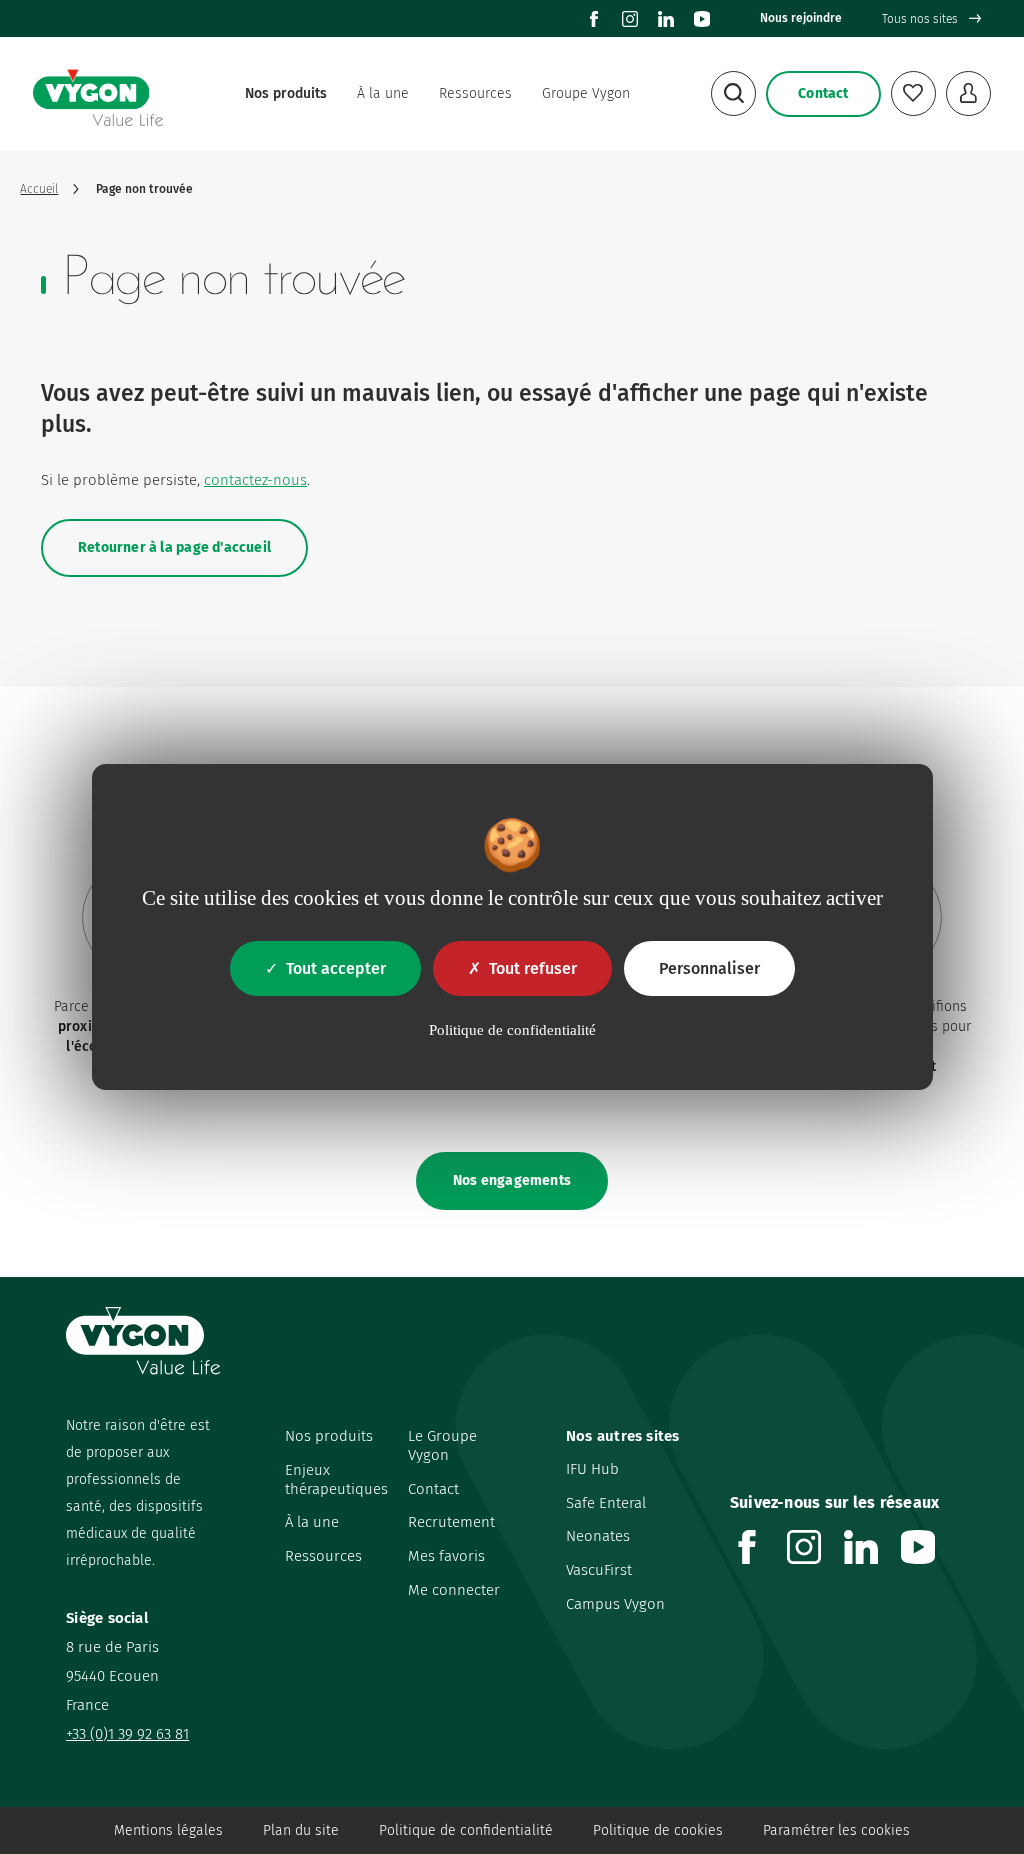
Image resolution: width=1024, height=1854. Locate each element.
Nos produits (286, 93)
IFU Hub (592, 1469)
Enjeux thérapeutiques (336, 1479)
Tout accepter (336, 968)
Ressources (475, 93)
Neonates (598, 1536)
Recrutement (451, 1522)
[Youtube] (702, 19)
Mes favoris (446, 1556)
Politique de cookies (658, 1830)
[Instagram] (630, 19)
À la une (383, 93)
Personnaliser (709, 968)
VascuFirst (599, 1570)
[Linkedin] (666, 19)
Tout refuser (533, 968)
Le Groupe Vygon (442, 1445)
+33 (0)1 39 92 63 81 (127, 1734)
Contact (433, 1489)
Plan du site (301, 1830)
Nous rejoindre (801, 18)
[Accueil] (98, 93)
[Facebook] (594, 19)
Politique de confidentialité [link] (512, 1030)
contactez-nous (255, 480)
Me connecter (454, 1590)
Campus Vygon (615, 1604)
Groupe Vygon (586, 93)
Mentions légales (168, 1830)
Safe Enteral (606, 1503)
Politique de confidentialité (466, 1830)
